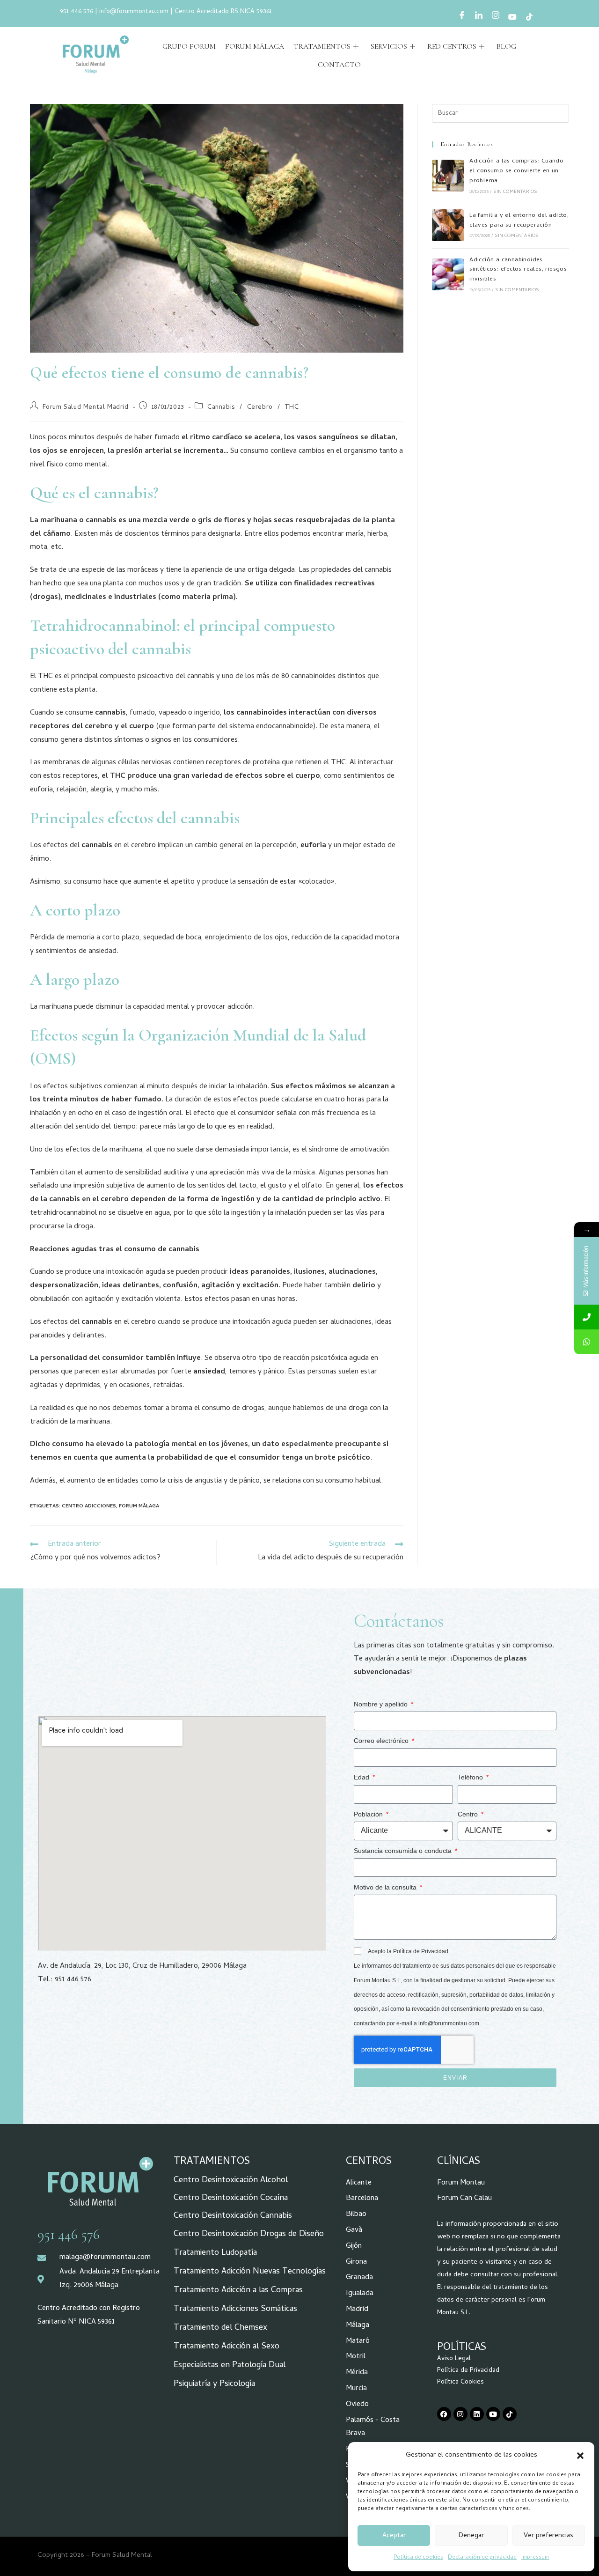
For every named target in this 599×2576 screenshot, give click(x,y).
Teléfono (471, 1777)
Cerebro (260, 408)
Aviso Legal (454, 2359)
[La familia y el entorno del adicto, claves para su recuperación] (448, 225)
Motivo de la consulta (386, 1887)
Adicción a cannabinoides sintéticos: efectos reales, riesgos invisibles (518, 270)
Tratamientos (322, 46)
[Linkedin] (477, 2414)
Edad (362, 1777)
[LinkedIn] (479, 17)
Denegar (471, 2536)
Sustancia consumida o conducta (404, 1851)
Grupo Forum (189, 46)
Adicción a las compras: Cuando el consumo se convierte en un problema (516, 171)
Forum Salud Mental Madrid (86, 408)
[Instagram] (496, 17)
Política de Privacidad (468, 2371)
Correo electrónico (382, 1741)
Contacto (339, 65)
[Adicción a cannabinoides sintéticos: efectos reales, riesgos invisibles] (448, 274)
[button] (580, 2456)
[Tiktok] (510, 2414)
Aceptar (394, 2536)
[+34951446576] (587, 1317)
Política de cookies (418, 2558)
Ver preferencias (548, 2536)
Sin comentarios (515, 192)
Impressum (535, 2558)
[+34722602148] (587, 1342)
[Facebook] (462, 17)
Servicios (389, 46)
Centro (469, 1814)
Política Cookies (460, 2382)
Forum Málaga (255, 46)
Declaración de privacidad (482, 2558)
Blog (506, 46)
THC (292, 408)
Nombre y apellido (382, 1704)
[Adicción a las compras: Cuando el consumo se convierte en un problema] (448, 176)
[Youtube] (512, 18)
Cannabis (221, 408)
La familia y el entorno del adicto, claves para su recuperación (519, 221)
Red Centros (452, 46)
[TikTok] (529, 18)
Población (369, 1814)
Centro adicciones (89, 1506)
